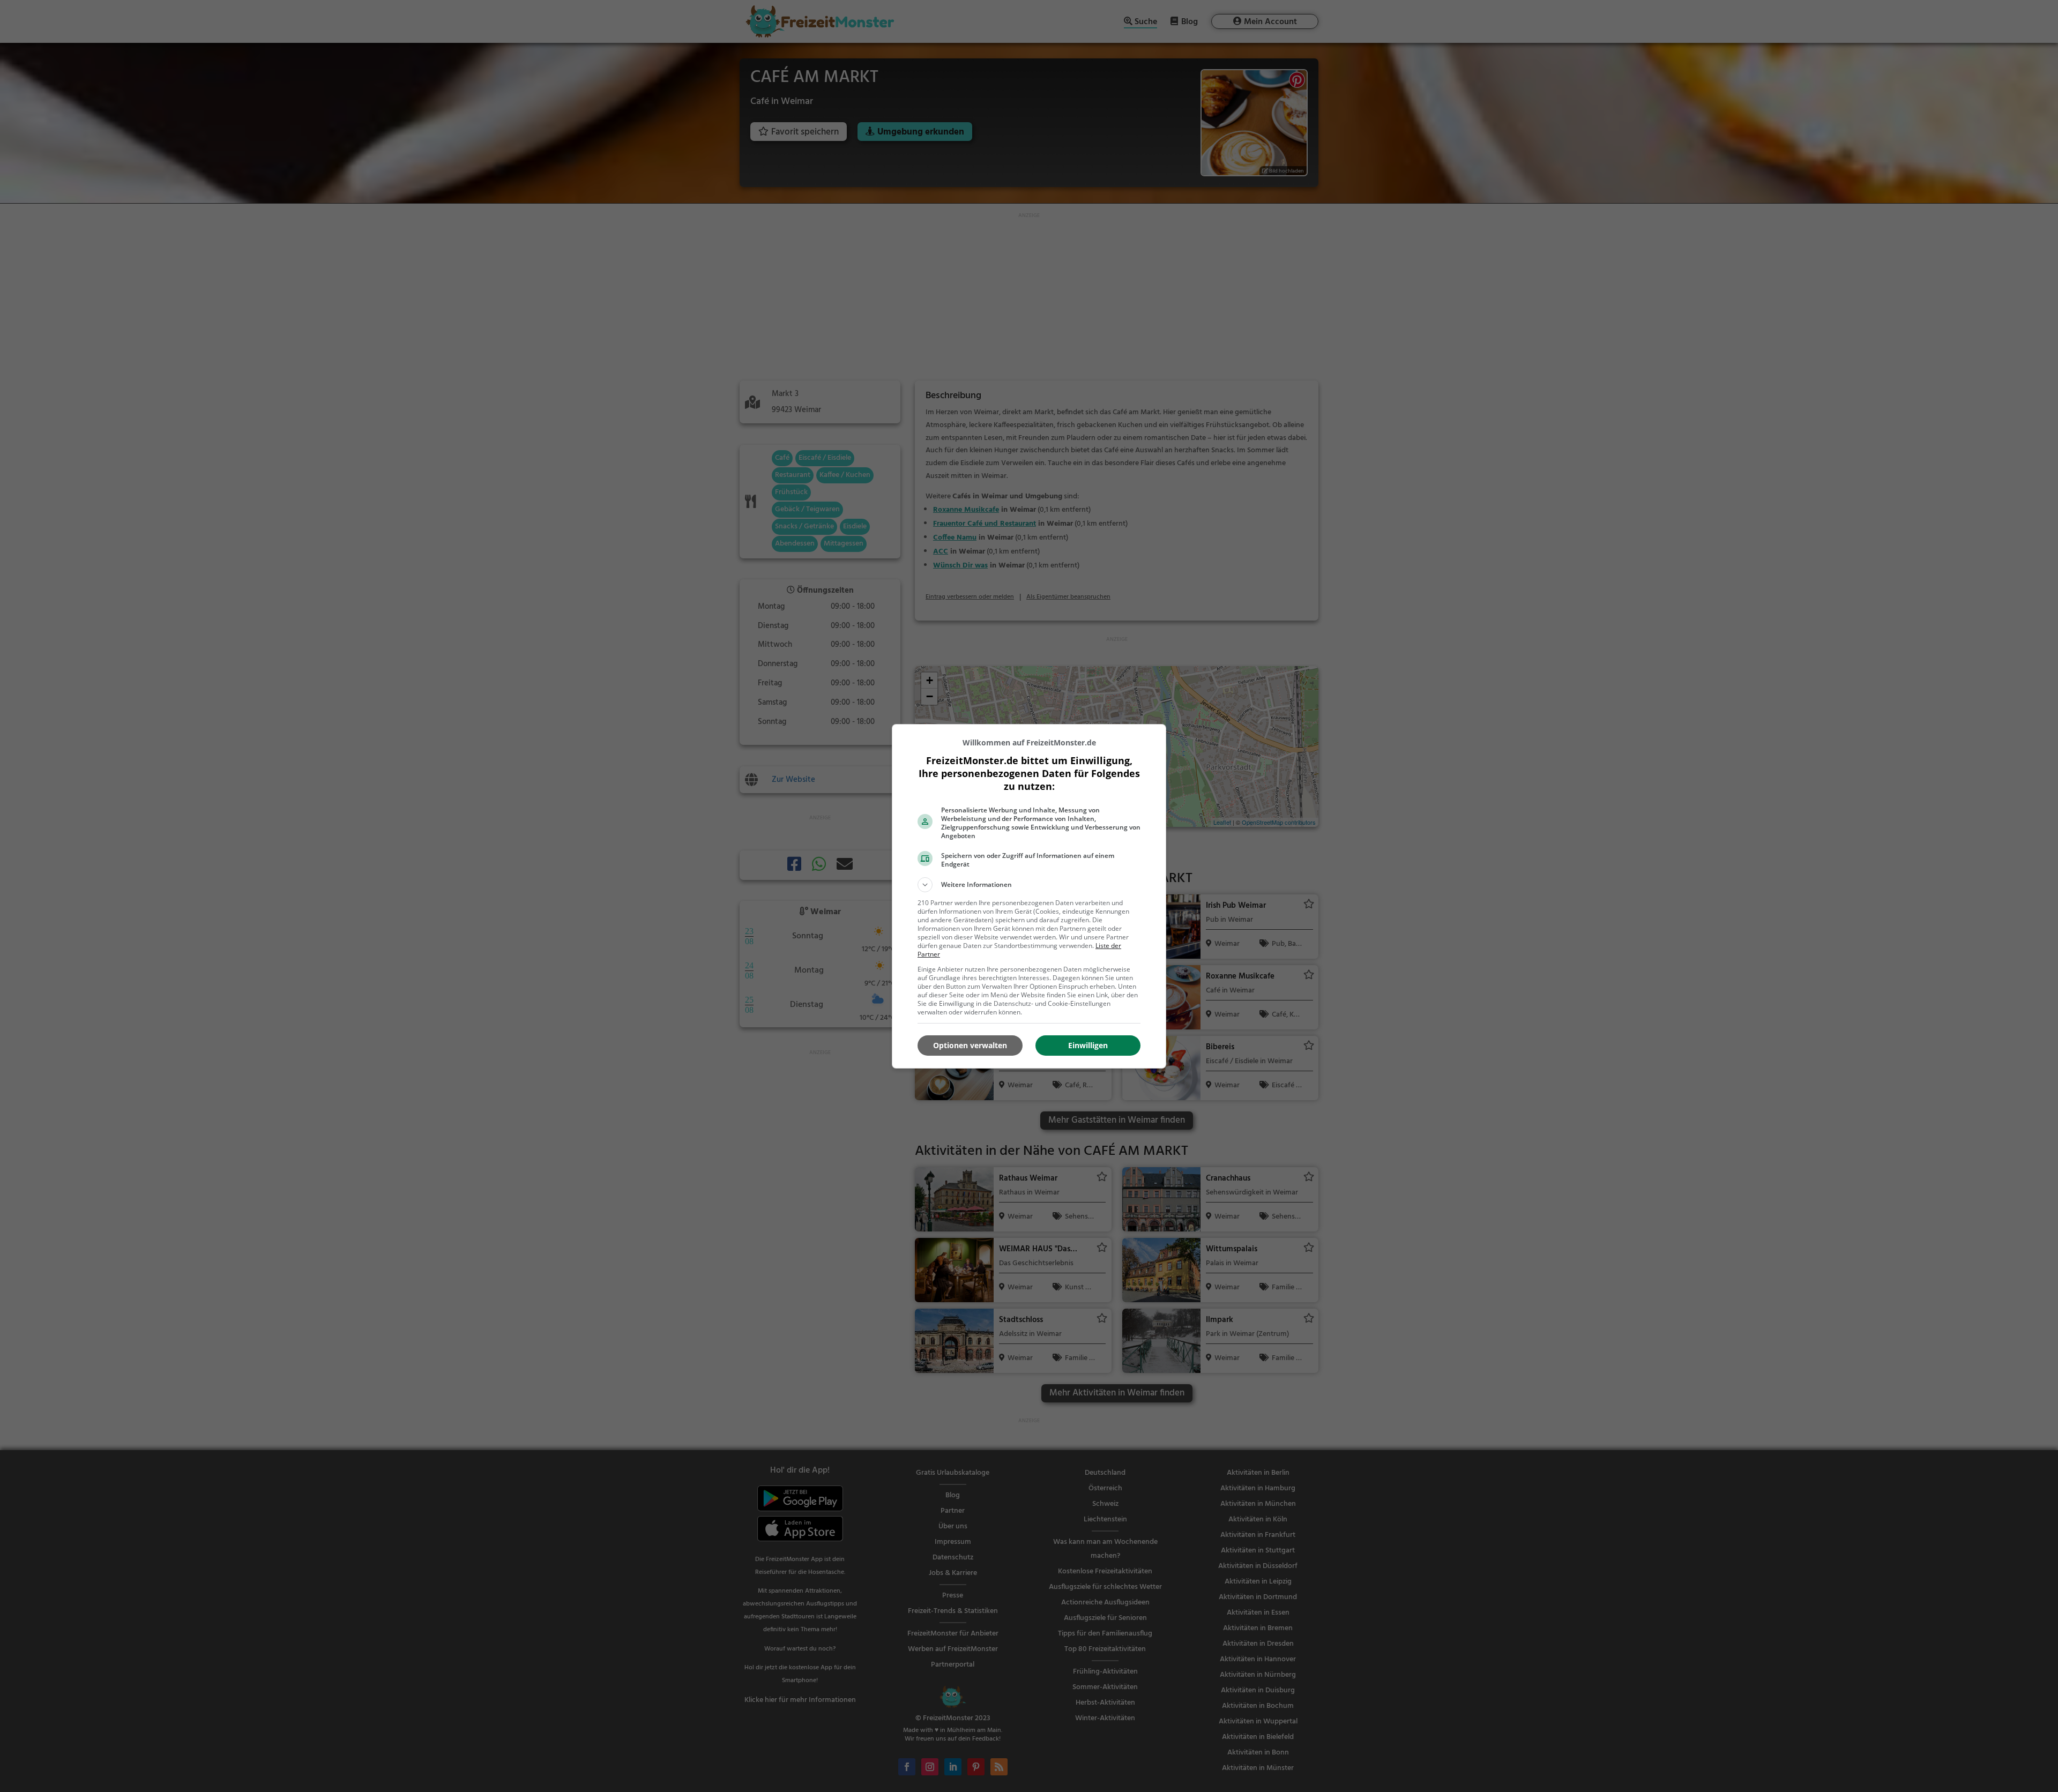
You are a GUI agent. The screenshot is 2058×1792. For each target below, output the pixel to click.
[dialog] (1029, 896)
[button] (1029, 885)
